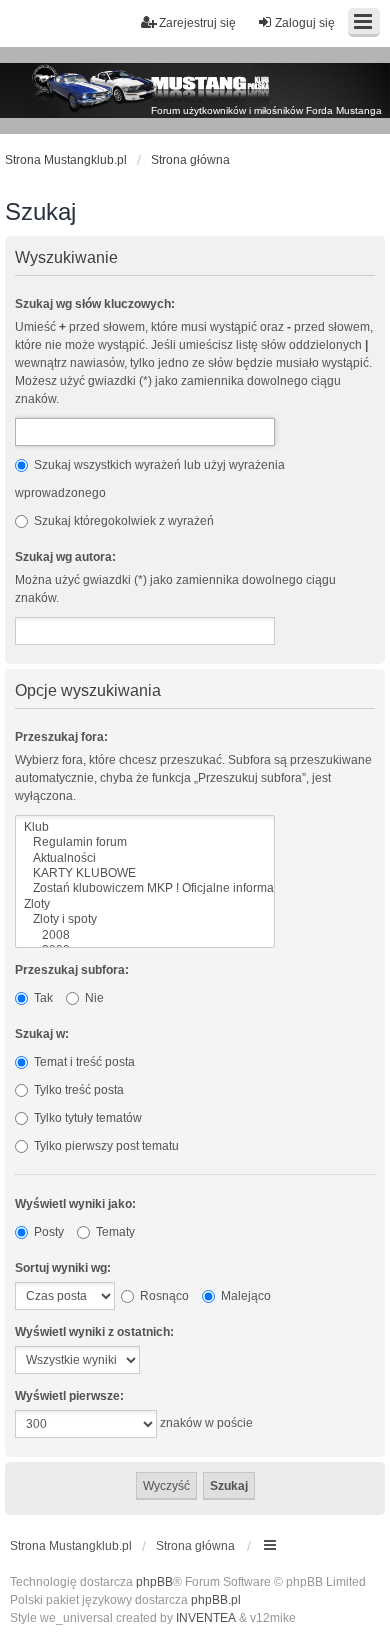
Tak (42, 998)
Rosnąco (163, 1296)
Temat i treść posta (83, 1062)
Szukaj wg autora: (65, 557)
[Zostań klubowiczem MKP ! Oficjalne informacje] (145, 888)
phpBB (154, 1582)
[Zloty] (145, 904)
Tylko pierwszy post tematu (105, 1146)
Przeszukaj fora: (61, 737)
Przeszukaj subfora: (72, 970)
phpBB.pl (216, 1600)
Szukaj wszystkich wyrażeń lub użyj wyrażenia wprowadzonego (150, 479)
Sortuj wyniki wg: (63, 1268)
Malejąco (244, 1296)
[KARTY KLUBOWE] (145, 873)
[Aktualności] (145, 858)
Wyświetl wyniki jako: (75, 1204)
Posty (47, 1232)
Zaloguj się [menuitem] (305, 23)
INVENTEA (206, 1618)
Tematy (114, 1232)
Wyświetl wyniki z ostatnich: (94, 1332)
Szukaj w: (42, 1034)
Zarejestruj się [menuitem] (197, 23)
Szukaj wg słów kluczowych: (95, 304)
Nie (93, 998)
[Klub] (145, 827)
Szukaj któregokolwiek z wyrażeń (122, 521)
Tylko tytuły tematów (86, 1118)
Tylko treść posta (77, 1090)
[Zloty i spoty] (145, 919)
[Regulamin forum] (145, 842)
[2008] (145, 935)
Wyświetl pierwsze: (69, 1396)
